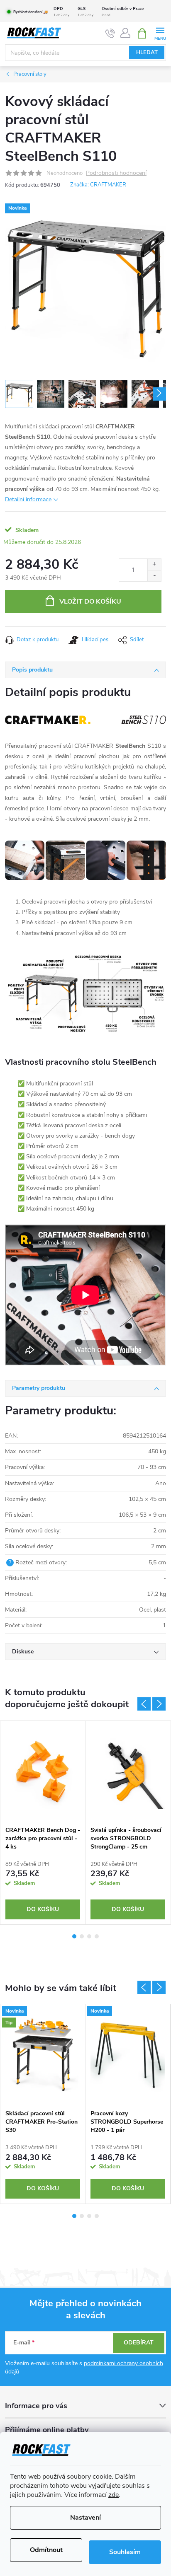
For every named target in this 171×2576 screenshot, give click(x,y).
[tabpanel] (43, 1823)
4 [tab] (97, 1936)
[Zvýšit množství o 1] (154, 564)
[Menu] (160, 33)
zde (114, 2495)
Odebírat (139, 2343)
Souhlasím (125, 2552)
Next (159, 1704)
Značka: (98, 185)
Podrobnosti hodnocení (116, 173)
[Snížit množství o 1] (154, 576)
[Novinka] (128, 2055)
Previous (144, 1704)
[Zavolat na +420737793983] (110, 34)
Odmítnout (46, 2550)
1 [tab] (74, 1936)
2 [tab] (82, 1936)
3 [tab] (89, 1936)
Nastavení (85, 2518)
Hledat (147, 53)
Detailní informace (28, 499)
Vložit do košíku (90, 602)
